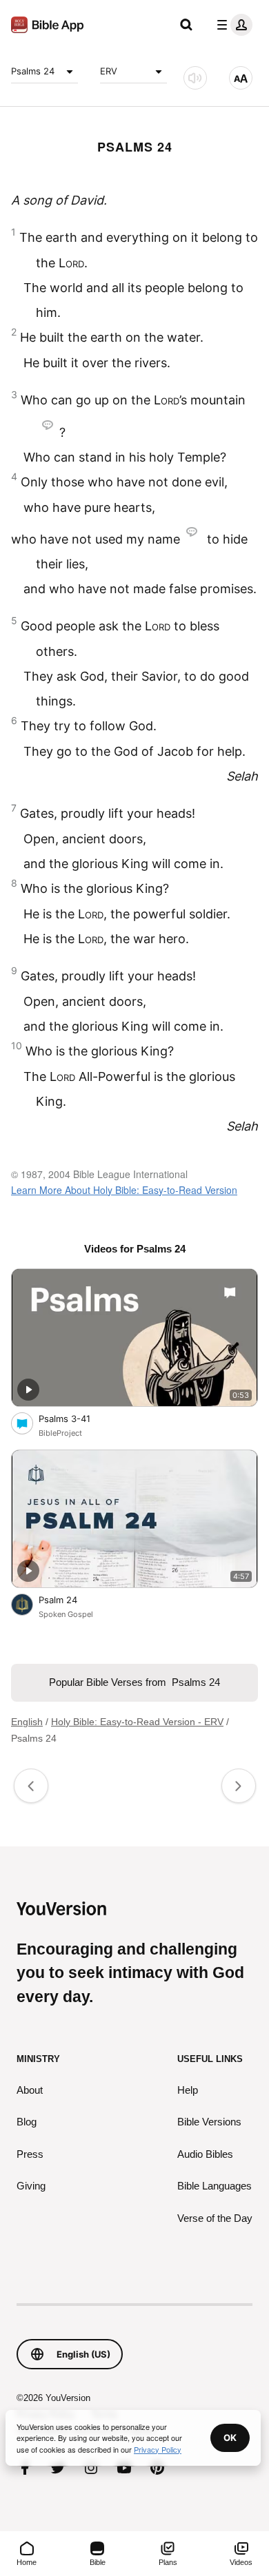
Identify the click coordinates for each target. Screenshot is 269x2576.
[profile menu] (232, 25)
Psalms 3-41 (77, 1418)
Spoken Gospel (66, 1614)
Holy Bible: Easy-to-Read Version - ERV (137, 1722)
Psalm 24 (70, 1599)
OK (230, 2438)
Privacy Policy (158, 2449)
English (27, 1722)
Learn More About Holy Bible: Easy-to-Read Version (124, 1190)
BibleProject (60, 1433)
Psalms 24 (33, 71)
